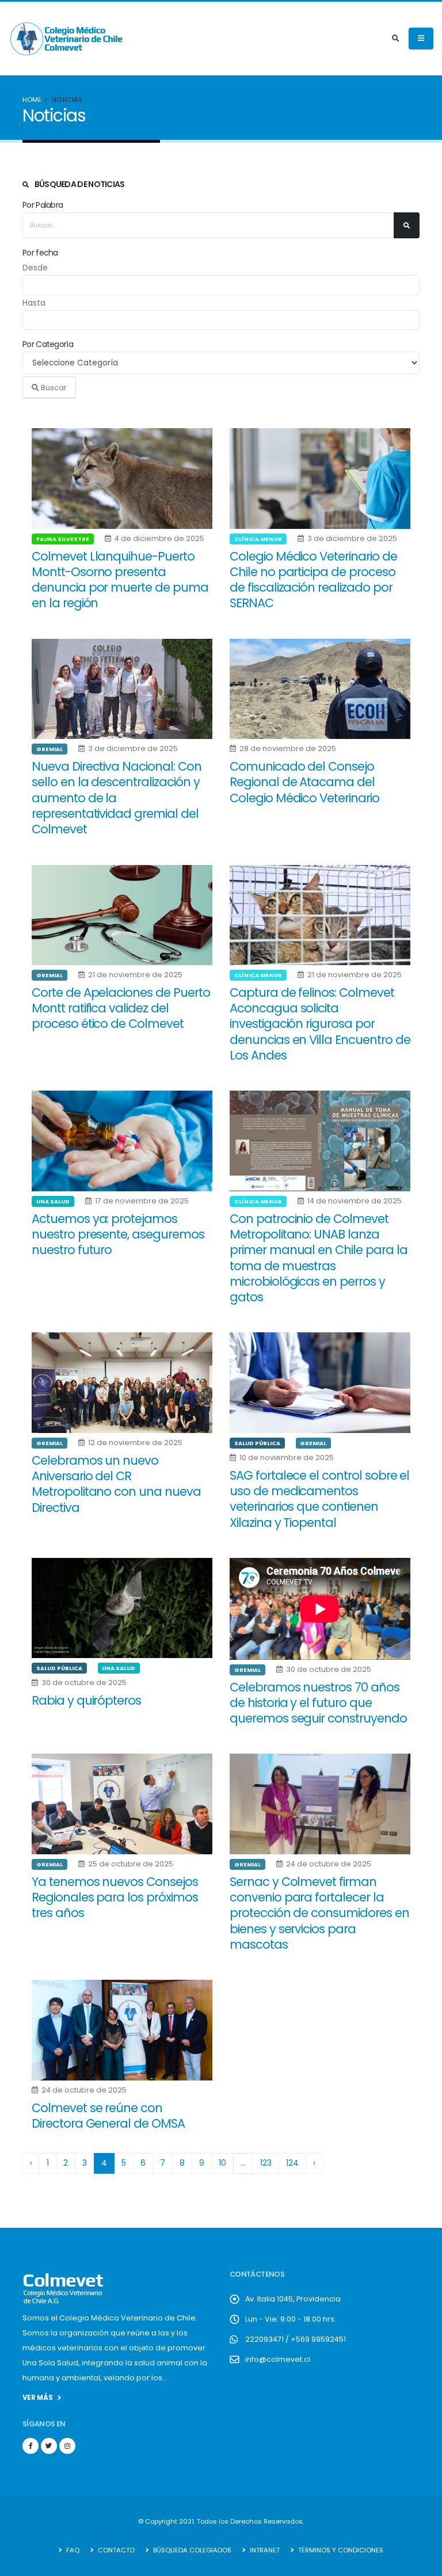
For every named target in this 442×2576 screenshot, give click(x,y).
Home (32, 100)
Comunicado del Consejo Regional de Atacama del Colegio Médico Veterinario (304, 782)
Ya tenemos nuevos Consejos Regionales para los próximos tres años (115, 1897)
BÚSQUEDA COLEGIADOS (191, 2550)
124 (292, 2163)
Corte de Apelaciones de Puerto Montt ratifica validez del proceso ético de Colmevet (121, 1008)
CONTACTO (115, 2550)
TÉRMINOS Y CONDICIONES (340, 2550)
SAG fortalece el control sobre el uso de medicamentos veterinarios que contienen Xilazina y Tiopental (319, 1499)
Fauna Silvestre (63, 539)
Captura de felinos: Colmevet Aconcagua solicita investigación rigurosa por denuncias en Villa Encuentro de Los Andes (320, 1024)
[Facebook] (31, 2446)
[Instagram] (67, 2446)
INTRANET (264, 2550)
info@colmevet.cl (278, 2359)
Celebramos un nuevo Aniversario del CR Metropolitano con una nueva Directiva (116, 1484)
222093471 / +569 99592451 (296, 2339)
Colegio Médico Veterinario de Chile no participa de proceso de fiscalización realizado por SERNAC (313, 580)
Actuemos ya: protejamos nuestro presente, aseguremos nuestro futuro (118, 1234)
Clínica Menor (258, 539)
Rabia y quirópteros (86, 1700)
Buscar (53, 388)
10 (222, 2163)
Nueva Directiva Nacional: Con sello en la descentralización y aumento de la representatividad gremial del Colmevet (117, 798)
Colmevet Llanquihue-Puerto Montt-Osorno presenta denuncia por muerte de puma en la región (120, 580)
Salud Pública (257, 1443)
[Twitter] (49, 2446)
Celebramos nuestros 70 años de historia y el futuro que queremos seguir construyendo (318, 1703)
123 (266, 2163)
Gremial (49, 749)
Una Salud (53, 1201)
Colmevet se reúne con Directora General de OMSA (108, 2116)
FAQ (72, 2550)
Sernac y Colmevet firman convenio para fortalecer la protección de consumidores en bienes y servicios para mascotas (319, 1913)
